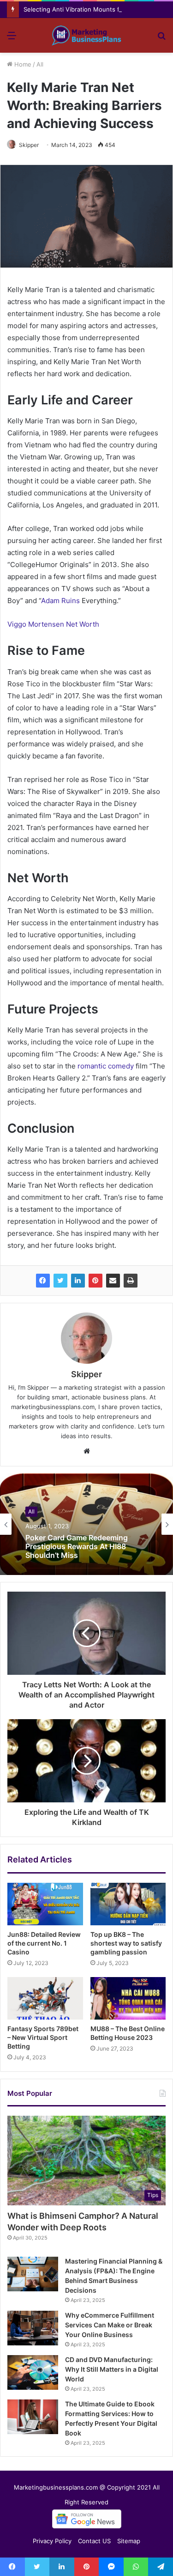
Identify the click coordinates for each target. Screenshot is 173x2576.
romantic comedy (106, 1066)
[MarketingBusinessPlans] (87, 35)
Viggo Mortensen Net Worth (53, 624)
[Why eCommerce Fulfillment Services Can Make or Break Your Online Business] (33, 2328)
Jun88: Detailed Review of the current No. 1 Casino (44, 1943)
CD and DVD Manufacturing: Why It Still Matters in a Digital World (112, 2369)
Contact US (94, 2541)
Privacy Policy (52, 2541)
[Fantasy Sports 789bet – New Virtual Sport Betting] (45, 1998)
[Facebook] (43, 1281)
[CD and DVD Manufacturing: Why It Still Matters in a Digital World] (33, 2372)
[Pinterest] (95, 1281)
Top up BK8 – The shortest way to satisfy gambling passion (126, 1943)
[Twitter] (60, 1281)
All (40, 64)
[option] (86, 1524)
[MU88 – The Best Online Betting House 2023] (128, 1998)
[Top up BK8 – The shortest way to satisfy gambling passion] (128, 1904)
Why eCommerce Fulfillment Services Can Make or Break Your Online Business (110, 2325)
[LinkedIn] (78, 1281)
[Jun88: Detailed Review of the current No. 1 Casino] (45, 1904)
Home (22, 64)
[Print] (131, 1281)
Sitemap (129, 2541)
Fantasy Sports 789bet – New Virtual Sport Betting (43, 2037)
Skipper (29, 145)
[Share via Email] (113, 1281)
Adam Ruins (60, 601)
